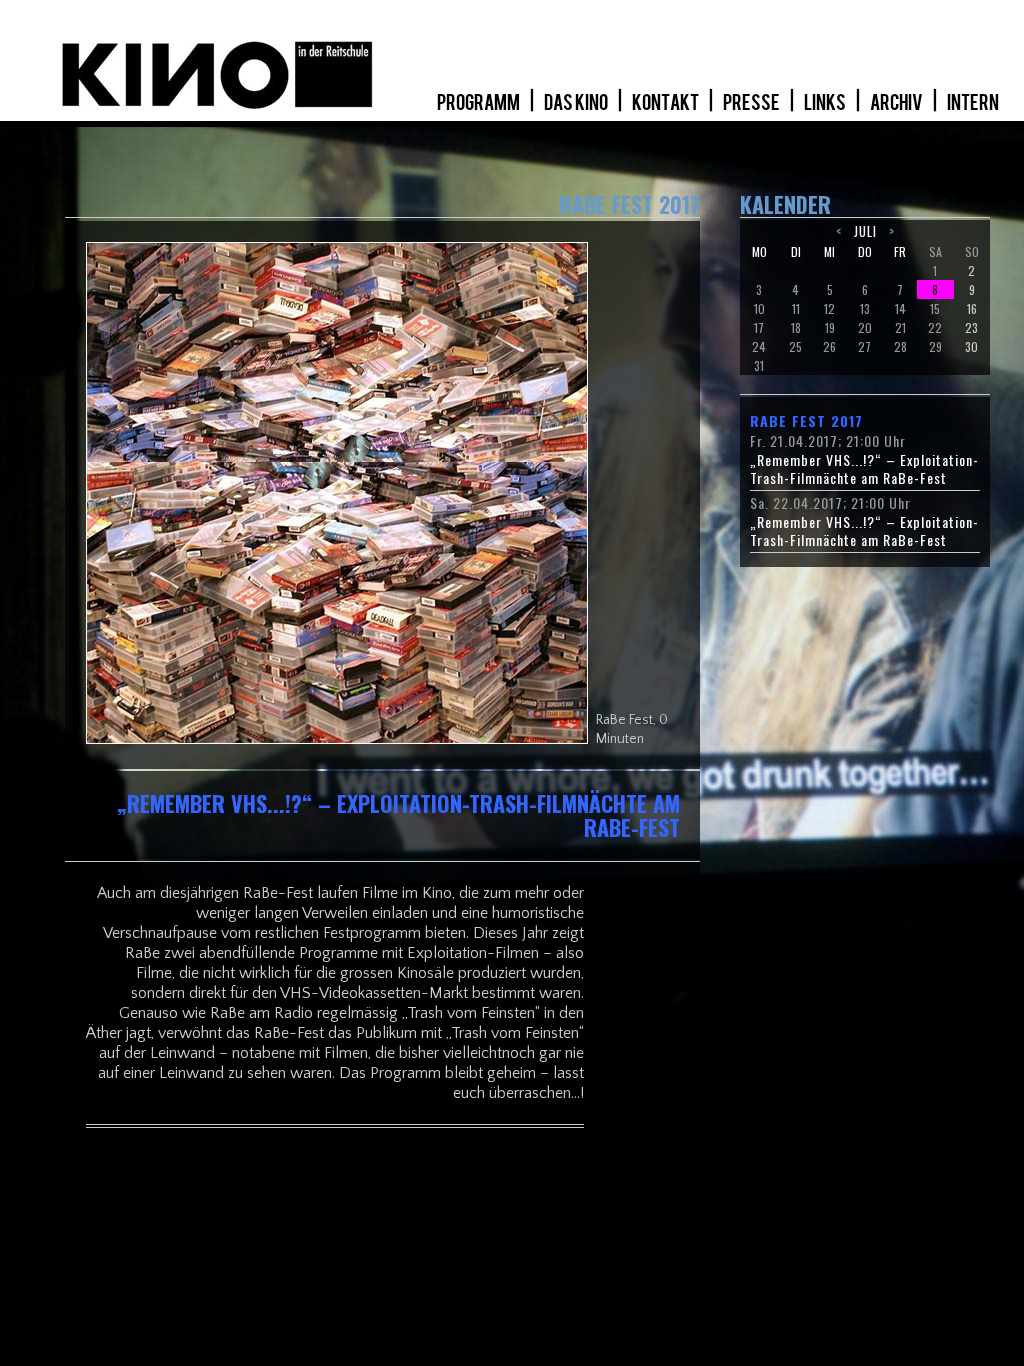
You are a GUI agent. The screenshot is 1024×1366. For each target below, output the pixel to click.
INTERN (973, 103)
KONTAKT (666, 103)
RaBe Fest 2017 (806, 421)
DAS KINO (577, 103)
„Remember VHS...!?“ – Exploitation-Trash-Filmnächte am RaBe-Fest (864, 469)
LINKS (826, 103)
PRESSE (752, 103)
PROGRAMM (479, 103)
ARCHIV (897, 103)
